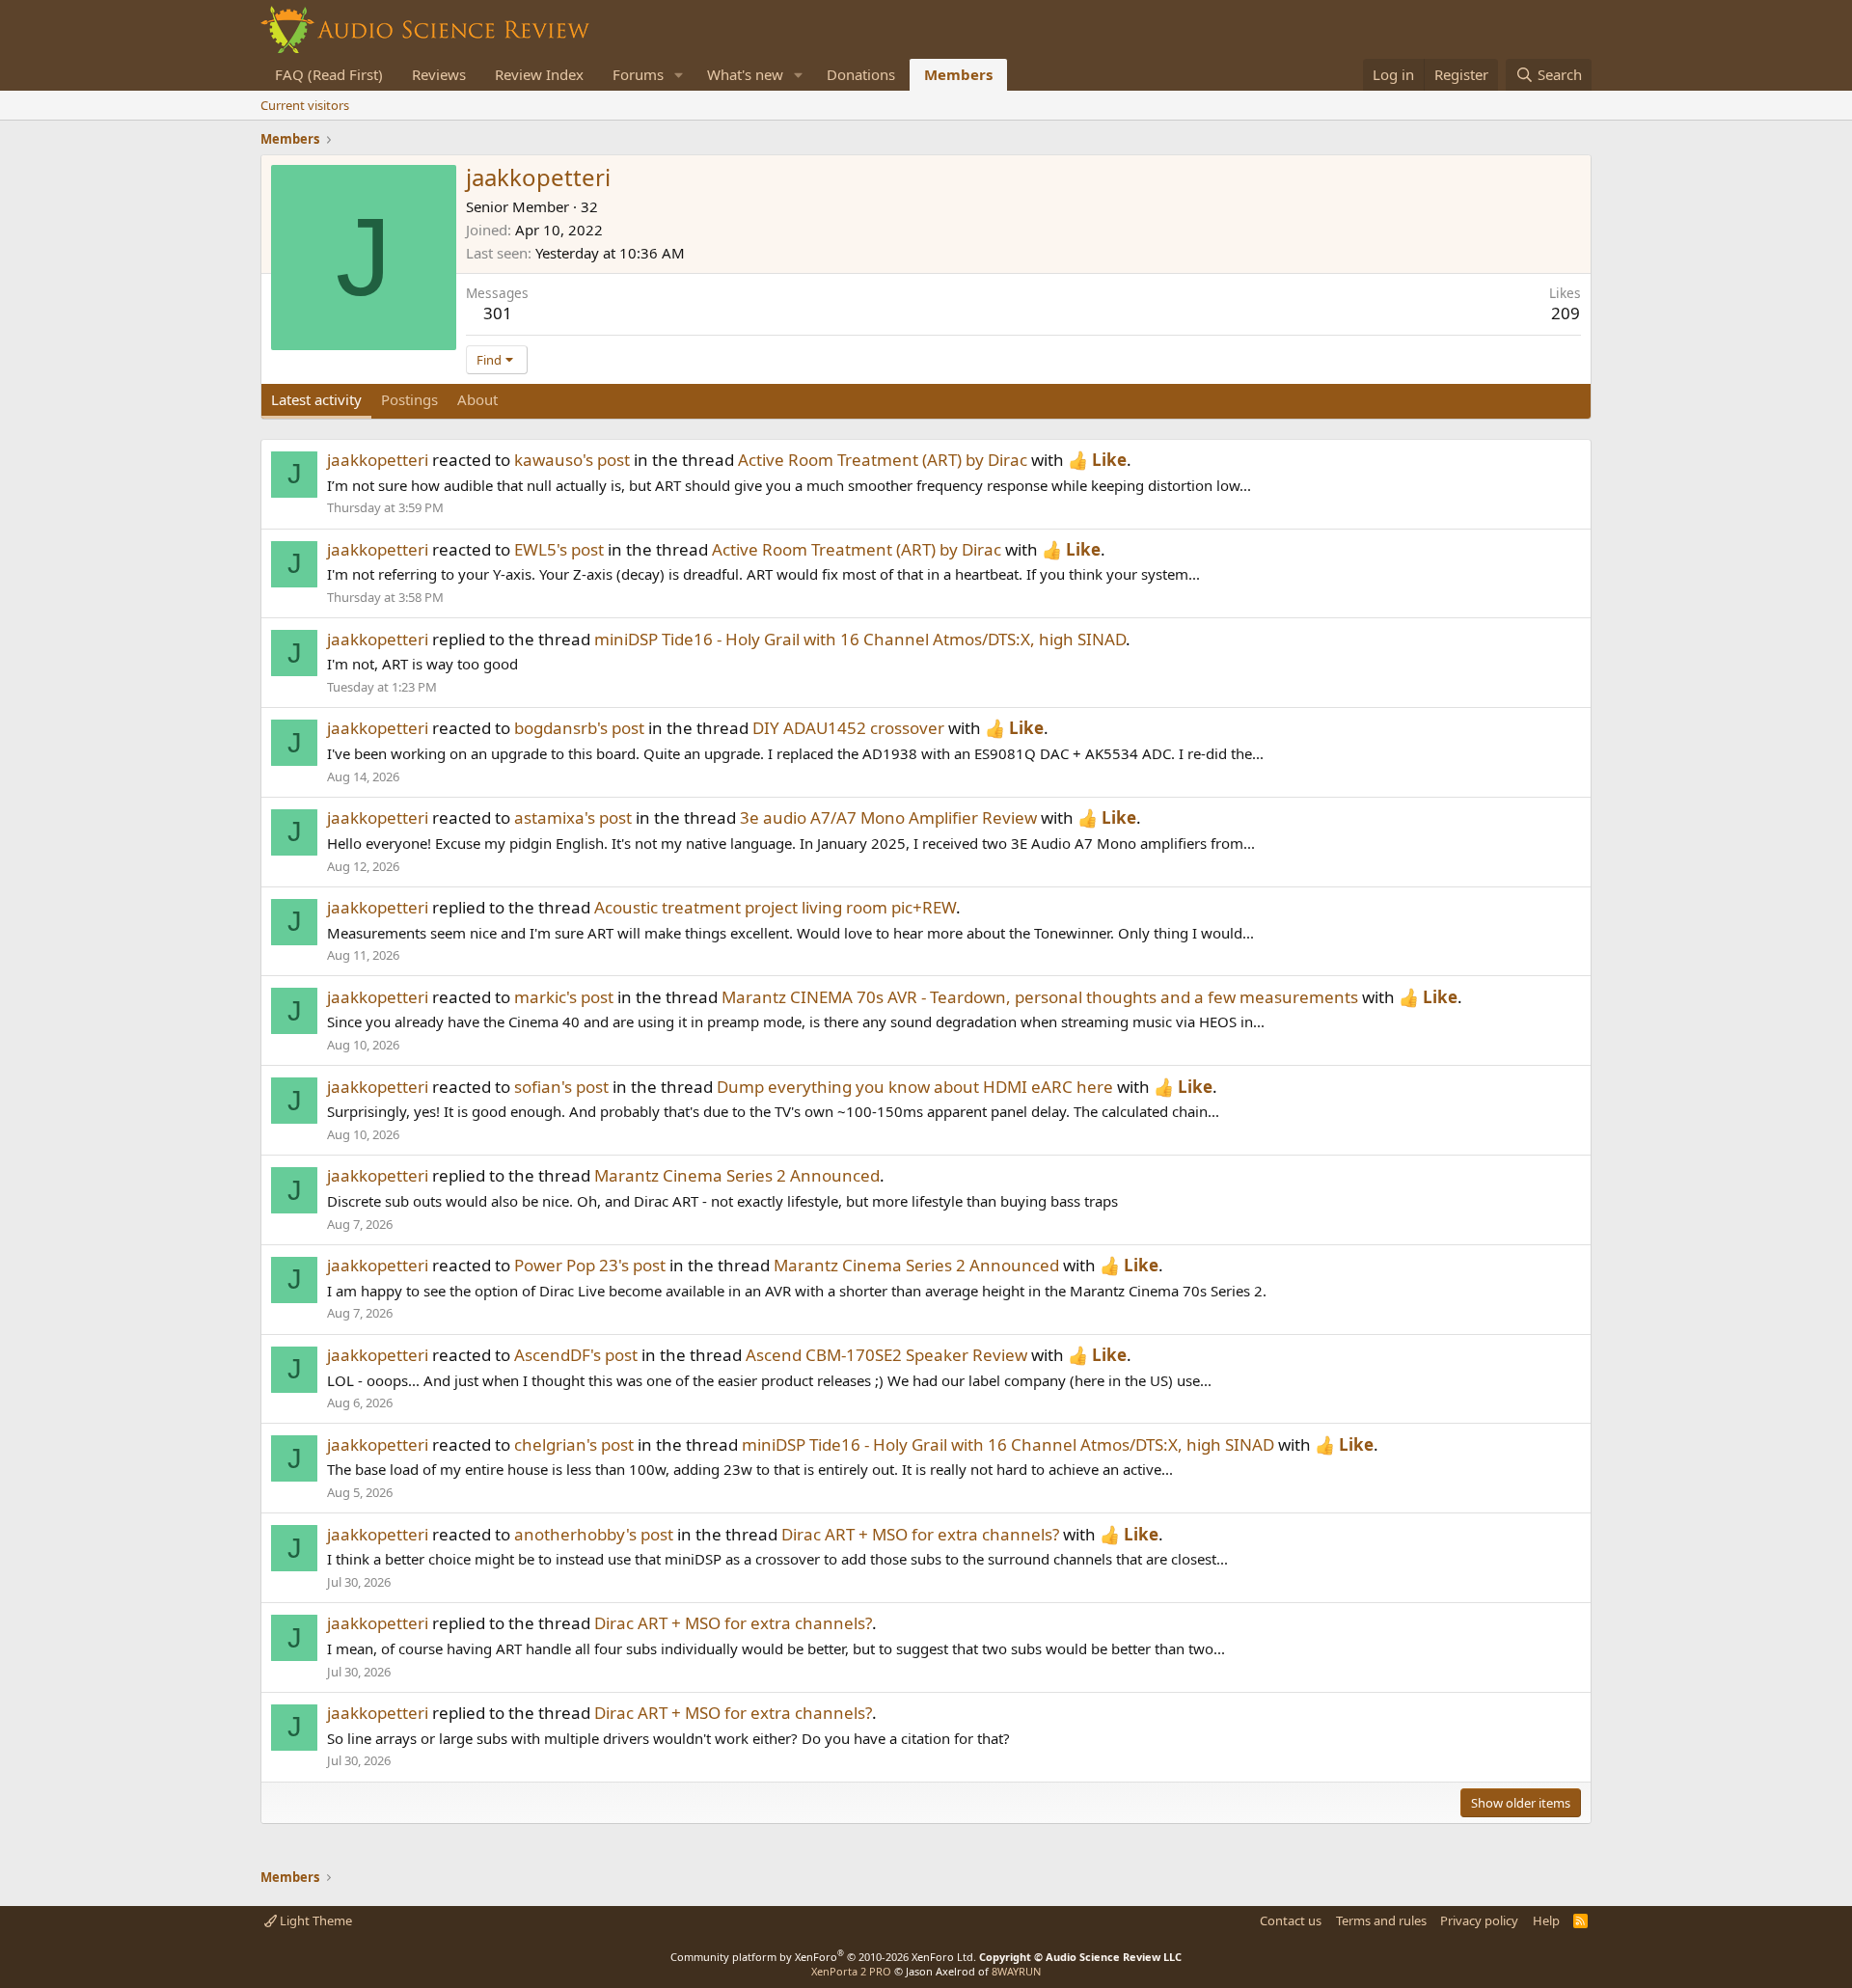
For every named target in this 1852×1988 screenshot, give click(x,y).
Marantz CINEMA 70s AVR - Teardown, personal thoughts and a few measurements (1040, 997)
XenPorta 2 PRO (851, 1971)
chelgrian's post (574, 1444)
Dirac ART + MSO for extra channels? (920, 1534)
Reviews (439, 74)
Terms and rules (1381, 1920)
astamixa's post (573, 817)
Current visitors (305, 105)
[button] (679, 75)
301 (498, 313)
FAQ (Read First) (329, 74)
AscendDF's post (576, 1355)
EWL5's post (559, 549)
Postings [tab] (409, 399)
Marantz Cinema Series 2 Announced (737, 1175)
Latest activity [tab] (316, 399)
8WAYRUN (1016, 1971)
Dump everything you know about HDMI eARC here (915, 1087)
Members (958, 74)
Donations (861, 74)
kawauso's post (572, 460)
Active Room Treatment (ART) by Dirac (883, 460)
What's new (745, 74)
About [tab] (477, 399)
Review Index (539, 74)
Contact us (1291, 1920)
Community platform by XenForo (823, 1957)
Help (1546, 1920)
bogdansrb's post (579, 728)
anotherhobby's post (594, 1534)
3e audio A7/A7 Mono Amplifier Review (888, 817)
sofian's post (561, 1087)
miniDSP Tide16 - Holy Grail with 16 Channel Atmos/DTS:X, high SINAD (860, 639)
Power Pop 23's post (590, 1265)
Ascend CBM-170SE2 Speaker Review (886, 1355)
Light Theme (314, 1920)
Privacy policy (1479, 1920)
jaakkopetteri (378, 460)
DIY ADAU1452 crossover (848, 728)
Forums (638, 74)
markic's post (564, 997)
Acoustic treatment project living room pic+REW (775, 907)
